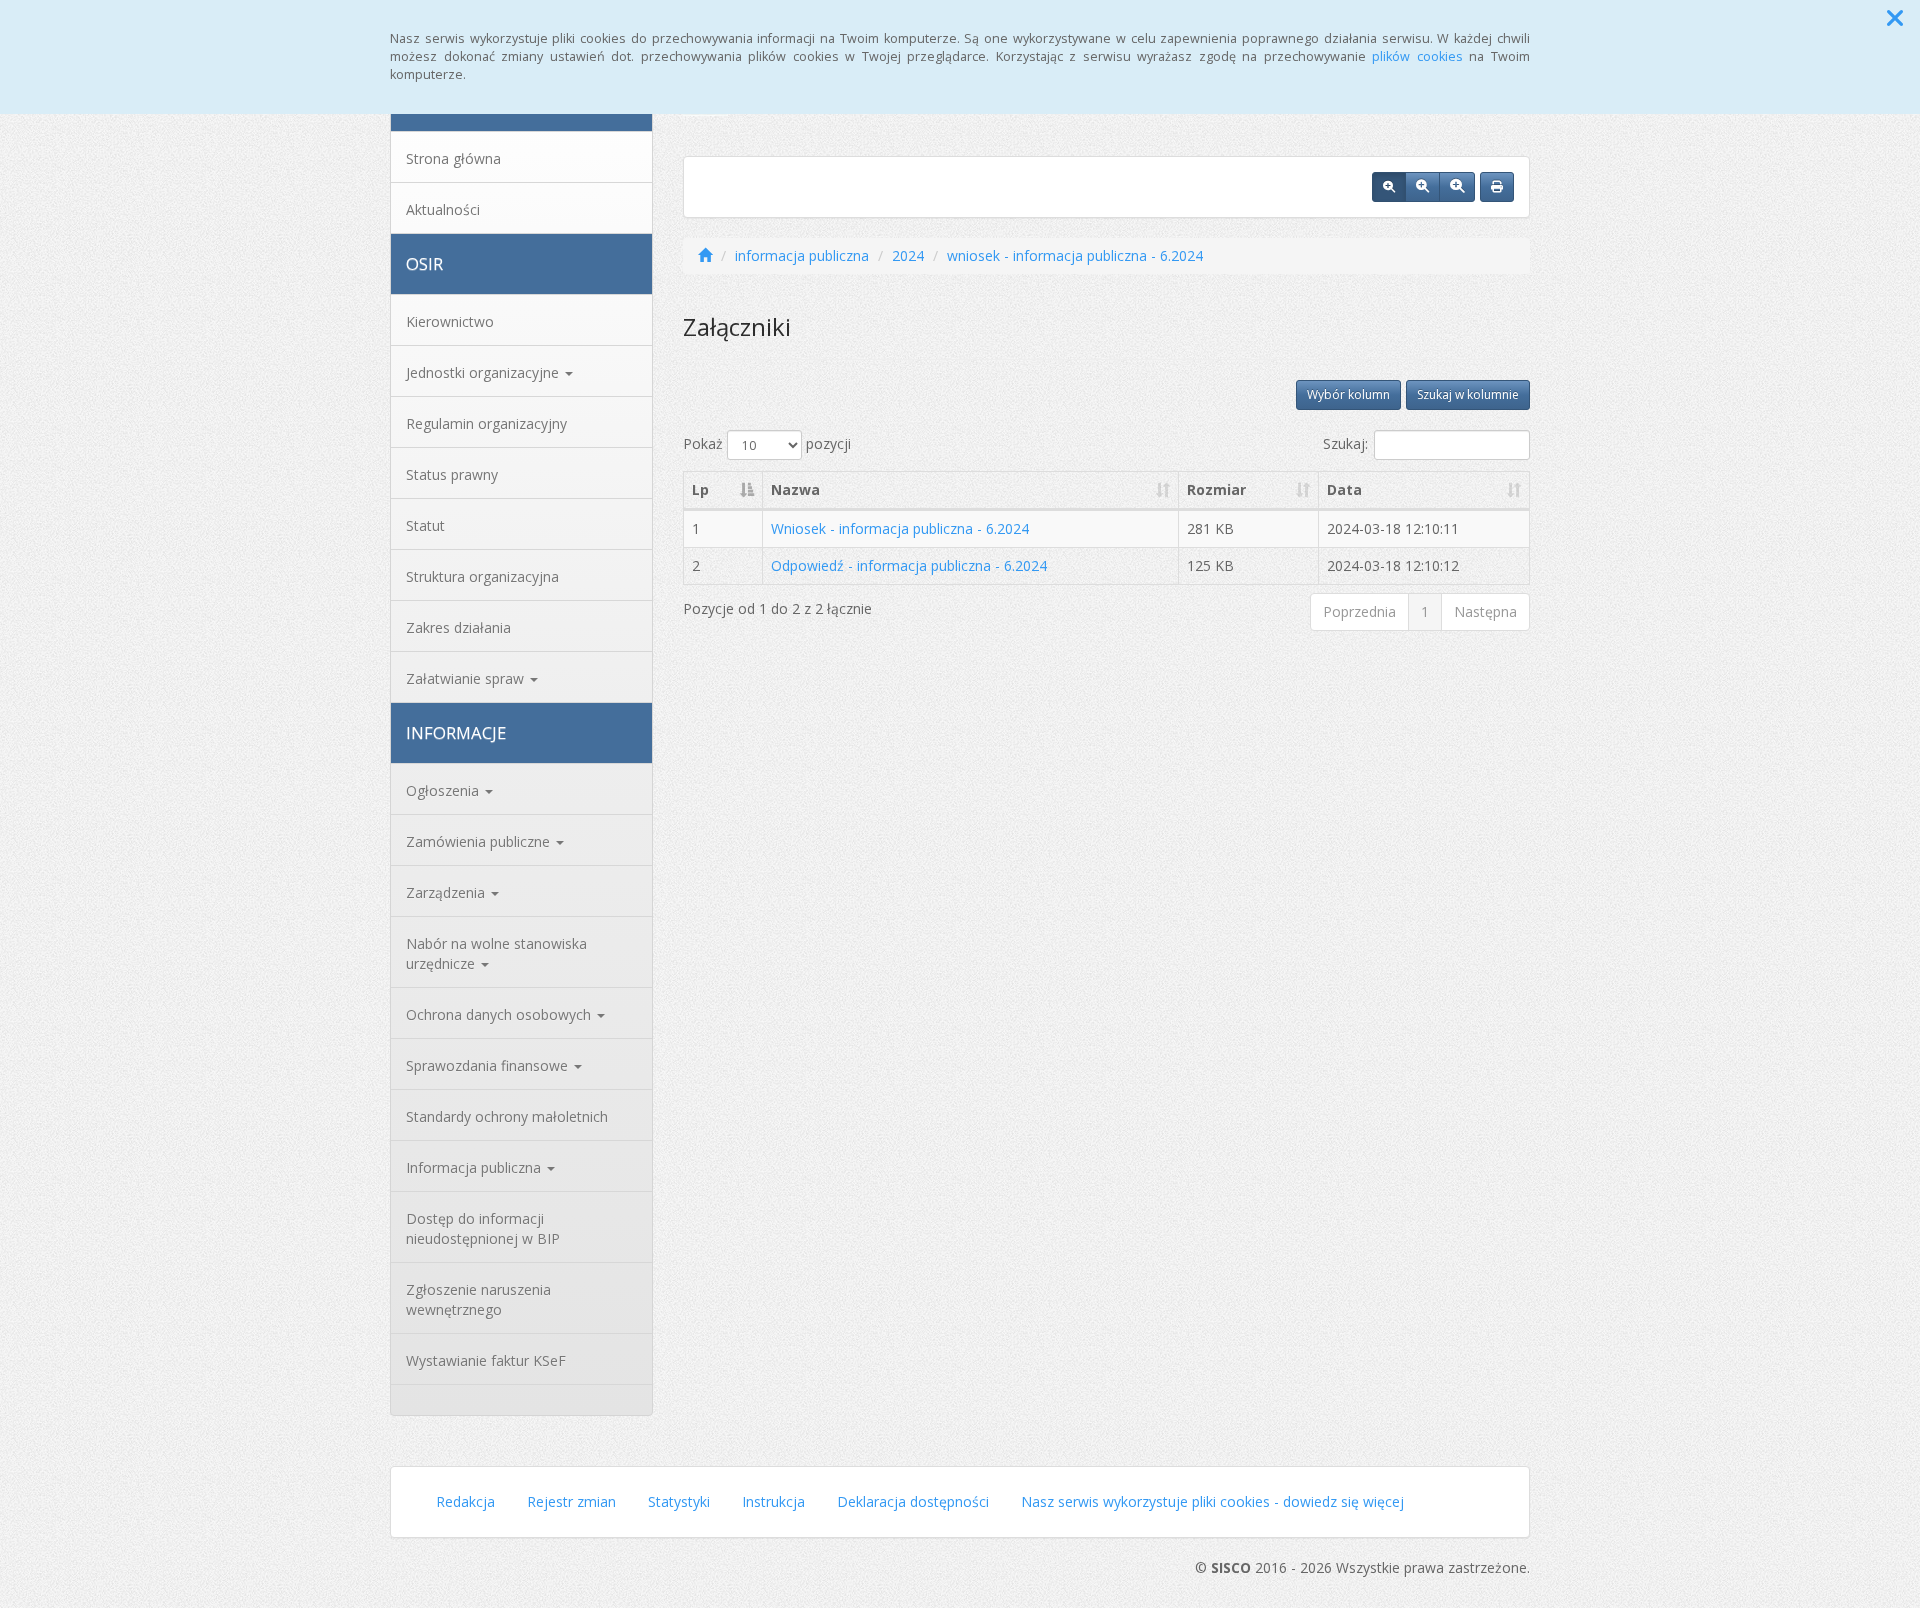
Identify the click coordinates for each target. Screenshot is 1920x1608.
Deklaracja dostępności (913, 1501)
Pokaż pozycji (767, 443)
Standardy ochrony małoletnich (507, 1116)
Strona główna (453, 158)
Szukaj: (1345, 443)
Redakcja (465, 1501)
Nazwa (795, 489)
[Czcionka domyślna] (1389, 187)
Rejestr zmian (571, 1501)
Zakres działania (458, 627)
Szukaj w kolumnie (1468, 394)
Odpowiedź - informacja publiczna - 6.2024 (909, 565)
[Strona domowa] (705, 255)
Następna (1485, 611)
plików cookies (1417, 56)
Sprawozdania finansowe (489, 1065)
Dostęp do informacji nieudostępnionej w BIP (483, 1228)
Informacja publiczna (475, 1167)
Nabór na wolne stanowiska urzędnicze (496, 953)
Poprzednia (1359, 611)
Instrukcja (773, 1501)
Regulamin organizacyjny (486, 423)
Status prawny (452, 474)
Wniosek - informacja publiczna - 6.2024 (900, 528)
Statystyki (679, 1501)
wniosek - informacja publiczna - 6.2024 (1075, 255)
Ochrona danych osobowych (500, 1014)
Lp (700, 489)
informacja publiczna (802, 255)
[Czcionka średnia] (1422, 187)
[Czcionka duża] (1457, 187)
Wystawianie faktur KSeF (486, 1360)
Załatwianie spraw (467, 678)
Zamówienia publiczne (480, 841)
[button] (1895, 18)
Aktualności (443, 209)
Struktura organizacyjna (482, 576)
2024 (908, 255)
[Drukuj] (1497, 187)
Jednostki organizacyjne (484, 372)
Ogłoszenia (444, 790)
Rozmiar (1216, 489)
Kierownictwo (450, 321)
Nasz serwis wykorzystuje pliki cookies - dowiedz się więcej (1212, 1501)
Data (1344, 489)
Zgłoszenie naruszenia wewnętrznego (478, 1299)
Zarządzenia (447, 892)
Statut (425, 525)
